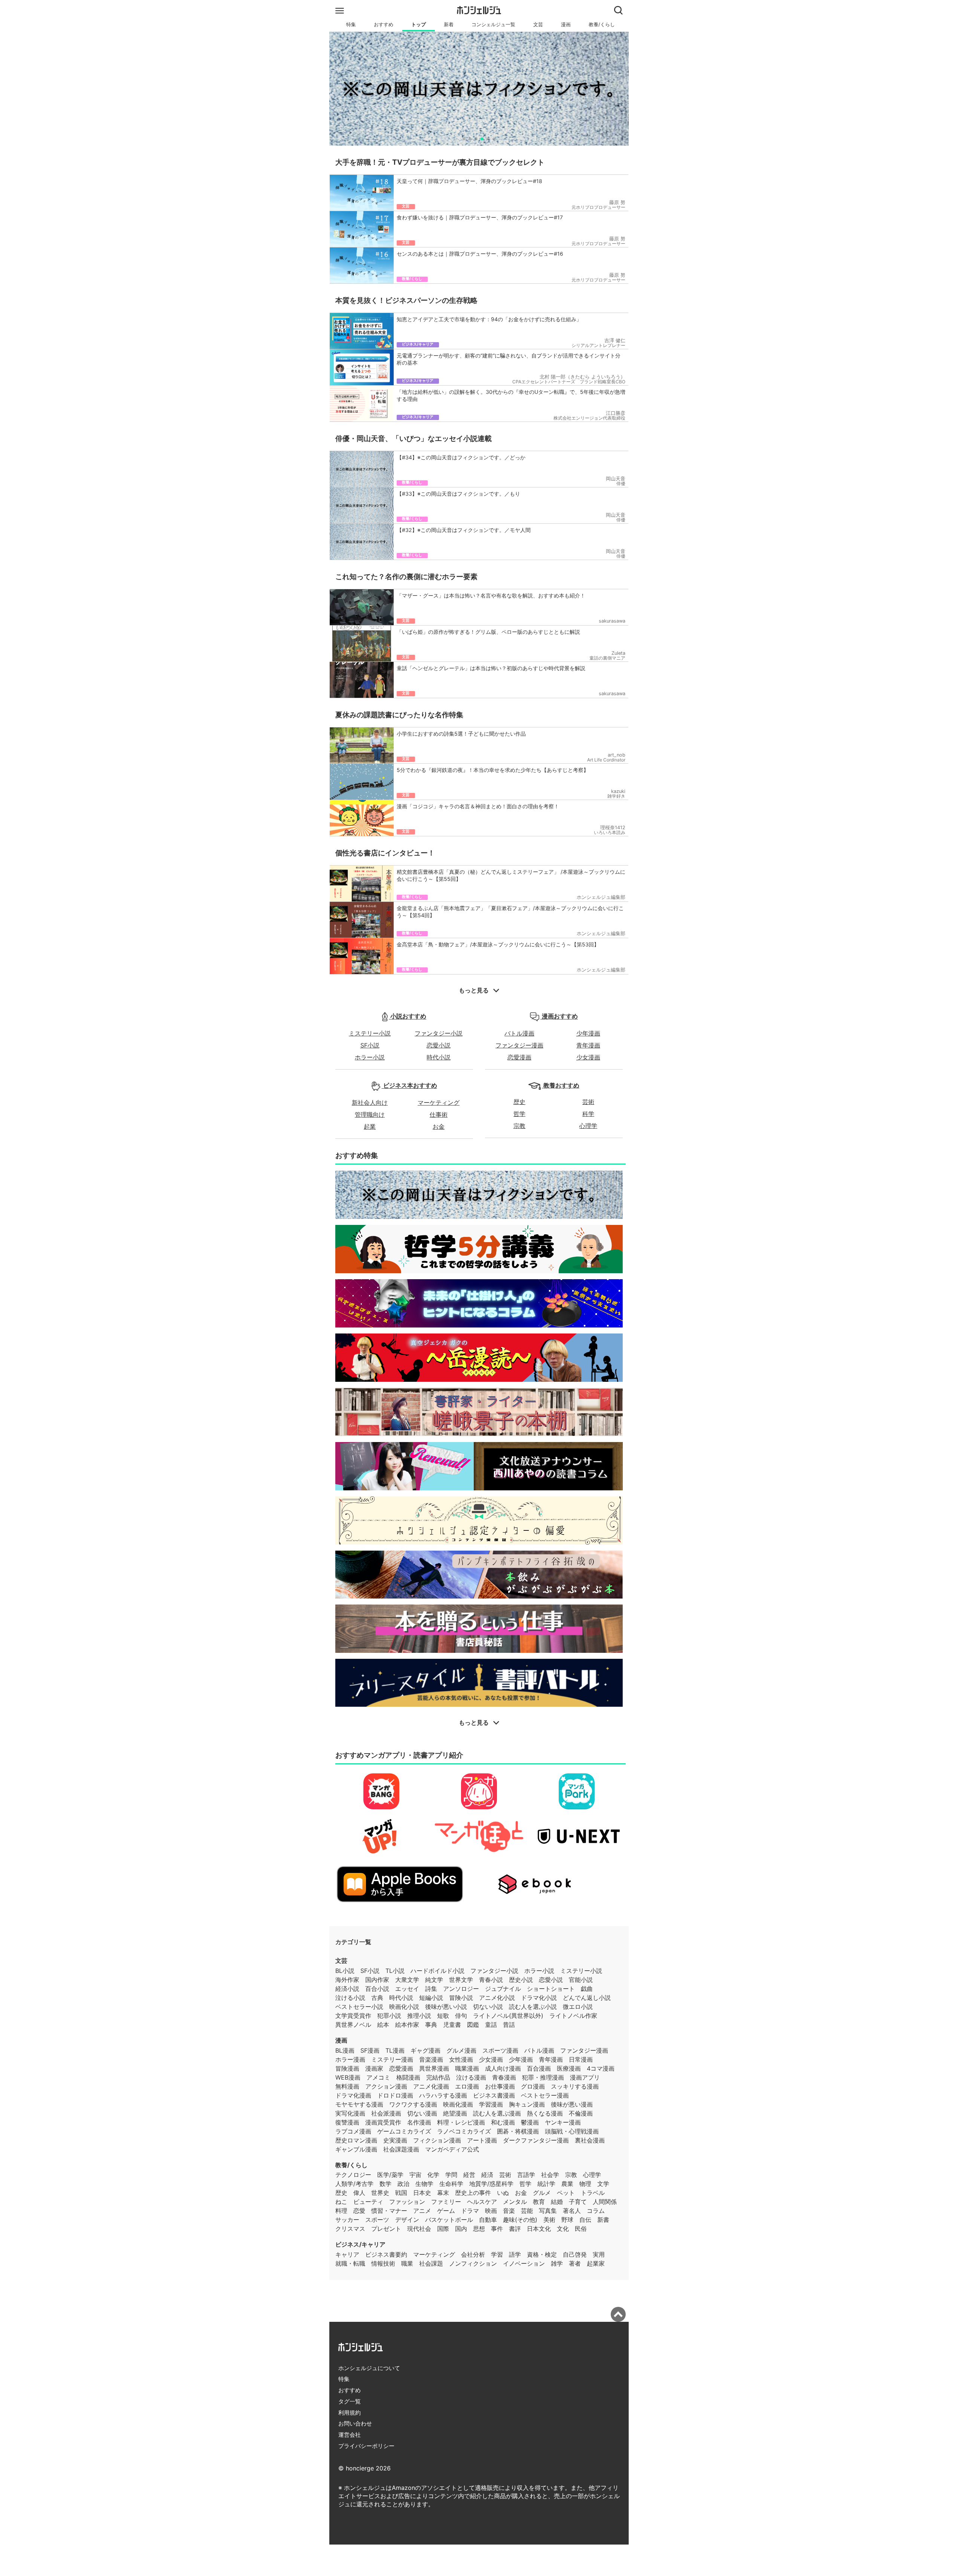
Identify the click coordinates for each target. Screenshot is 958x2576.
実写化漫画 (350, 2113)
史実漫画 (395, 2140)
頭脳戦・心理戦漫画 (572, 2131)
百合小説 (377, 1989)
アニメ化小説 (497, 1998)
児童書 (452, 2025)
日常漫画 (581, 2059)
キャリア (347, 2254)
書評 (515, 2229)
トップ (419, 25)
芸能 (527, 2211)
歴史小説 (521, 1980)
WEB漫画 (348, 2077)
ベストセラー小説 (359, 2007)
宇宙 (415, 2175)
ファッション (407, 2202)
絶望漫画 (455, 2113)
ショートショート (551, 1989)
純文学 (434, 1980)
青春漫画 (504, 2077)
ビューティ (368, 2202)
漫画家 (374, 2068)
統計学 (546, 2184)
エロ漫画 (467, 2086)
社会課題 (431, 2263)
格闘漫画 (408, 2077)
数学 (385, 2184)
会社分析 (473, 2254)
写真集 (548, 2211)
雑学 (557, 2263)
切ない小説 (488, 2007)
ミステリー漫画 (392, 2059)
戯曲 (587, 1989)
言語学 (526, 2175)
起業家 (596, 2263)
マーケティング (439, 1103)
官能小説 (581, 1980)
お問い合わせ (355, 2423)
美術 (549, 2220)
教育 (539, 2202)
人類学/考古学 (354, 2184)
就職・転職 (350, 2263)
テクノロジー (353, 2175)
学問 (451, 2175)
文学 (603, 2184)
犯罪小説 (389, 2016)
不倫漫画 (581, 2113)
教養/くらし (602, 25)
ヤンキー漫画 (563, 2122)
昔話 (509, 2025)
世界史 (380, 2193)
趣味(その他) (520, 2220)
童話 (491, 2025)
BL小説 (345, 1971)
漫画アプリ (585, 2077)
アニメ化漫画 (431, 2086)
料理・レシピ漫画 (461, 2122)
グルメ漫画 (461, 2050)
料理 (341, 2211)
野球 (567, 2220)
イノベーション (524, 2263)
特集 (351, 25)
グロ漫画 (533, 2086)
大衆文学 (407, 1980)
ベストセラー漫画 (545, 2095)
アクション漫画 (386, 2086)
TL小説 (395, 1971)
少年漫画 (588, 1033)
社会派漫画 (386, 2113)
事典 (431, 2025)
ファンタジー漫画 (519, 1045)
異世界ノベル (353, 2025)
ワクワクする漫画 (413, 2104)
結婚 (557, 2202)
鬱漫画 (530, 2122)
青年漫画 (588, 1045)
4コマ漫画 (601, 2068)
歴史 (519, 1102)
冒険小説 (461, 1998)
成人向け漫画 (503, 2068)
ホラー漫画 (350, 2059)
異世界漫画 (434, 2068)
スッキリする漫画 (575, 2086)
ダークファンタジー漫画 (536, 2140)
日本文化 (539, 2229)
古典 (377, 1998)
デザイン (407, 2220)
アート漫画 (482, 2140)
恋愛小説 (439, 1045)
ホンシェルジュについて (369, 2368)
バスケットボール (449, 2220)
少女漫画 (588, 1057)
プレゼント (386, 2229)
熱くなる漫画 (545, 2113)
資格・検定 (542, 2254)
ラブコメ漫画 (353, 2131)
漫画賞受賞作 (383, 2122)
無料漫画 (347, 2086)
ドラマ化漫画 (353, 2095)
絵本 (383, 2025)
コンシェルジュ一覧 (493, 25)
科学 (588, 1114)
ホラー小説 (370, 1057)
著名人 (572, 2211)
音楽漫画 (431, 2059)
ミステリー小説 (370, 1033)
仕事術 (439, 1114)
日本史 (422, 2193)
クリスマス (350, 2229)
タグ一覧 (350, 2401)
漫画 (566, 25)
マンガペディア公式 (452, 2149)
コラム (596, 2211)
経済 (487, 2175)
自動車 (488, 2220)
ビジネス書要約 (386, 2254)
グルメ (542, 2193)
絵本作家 (407, 2025)
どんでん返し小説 (587, 1998)
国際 (443, 2229)
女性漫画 (461, 2059)
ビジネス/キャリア (360, 2244)
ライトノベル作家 (573, 2016)
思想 (479, 2229)
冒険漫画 (347, 2068)
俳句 (461, 2016)
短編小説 (431, 1998)
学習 (497, 2254)
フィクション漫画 (437, 2140)
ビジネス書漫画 (494, 2095)
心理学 (588, 1126)
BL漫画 (345, 2050)
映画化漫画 (458, 2104)
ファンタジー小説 (439, 1033)
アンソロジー (461, 1989)
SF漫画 (370, 2050)
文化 (563, 2229)
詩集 (431, 1989)
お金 (439, 1126)
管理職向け (370, 1114)
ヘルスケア (482, 2202)
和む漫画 (503, 2122)
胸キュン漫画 (527, 2104)
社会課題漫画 (401, 2149)
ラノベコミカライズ (464, 2131)
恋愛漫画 (519, 1057)
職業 (407, 2263)
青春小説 (491, 1980)
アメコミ (378, 2077)
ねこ (341, 2202)
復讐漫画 (347, 2122)
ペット (566, 2193)
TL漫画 (395, 2050)
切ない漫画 (422, 2113)
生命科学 (451, 2184)
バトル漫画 (519, 1033)
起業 (370, 1126)
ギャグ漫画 (425, 2050)
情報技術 (383, 2263)
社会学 (550, 2175)
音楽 (509, 2211)
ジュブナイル (503, 1989)
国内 (461, 2229)
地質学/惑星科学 (491, 2184)
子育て (578, 2202)
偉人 (359, 2193)
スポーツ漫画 (500, 2050)
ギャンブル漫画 (356, 2149)
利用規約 (350, 2413)
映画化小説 (404, 2007)
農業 (567, 2184)
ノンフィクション (473, 2263)
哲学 (519, 1114)
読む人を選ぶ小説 (533, 2007)
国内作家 (377, 1980)
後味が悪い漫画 (572, 2104)
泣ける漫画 (471, 2077)
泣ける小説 (350, 1998)
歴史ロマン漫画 (356, 2140)
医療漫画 (569, 2068)
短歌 (443, 2016)
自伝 (585, 2220)
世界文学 (461, 1980)
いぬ (503, 2193)
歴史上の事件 (473, 2193)
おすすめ (384, 25)
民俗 (581, 2229)
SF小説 (370, 1045)
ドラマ (470, 2211)
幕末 (443, 2193)
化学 (433, 2175)
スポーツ (377, 2220)
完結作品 (438, 2077)
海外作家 (347, 1980)
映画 (491, 2211)
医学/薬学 (390, 2175)
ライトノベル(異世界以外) (508, 2016)
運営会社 (350, 2435)
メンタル (515, 2202)
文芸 (538, 25)
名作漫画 (419, 2122)
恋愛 (359, 2211)
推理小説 (419, 2016)
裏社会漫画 (590, 2140)
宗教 (519, 1126)
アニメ (422, 2211)
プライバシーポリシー (366, 2446)
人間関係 (605, 2202)
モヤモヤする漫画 (359, 2104)
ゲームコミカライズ (404, 2131)
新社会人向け (370, 1103)
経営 (469, 2175)
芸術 (588, 1102)
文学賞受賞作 (353, 2016)
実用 (599, 2254)
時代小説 (439, 1057)
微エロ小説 (578, 2007)
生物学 (424, 2184)
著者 (575, 2263)
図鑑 (473, 2025)
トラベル (593, 2193)
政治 (403, 2184)
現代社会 (419, 2229)
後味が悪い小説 (446, 2007)
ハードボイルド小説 (437, 1971)
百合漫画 (539, 2068)
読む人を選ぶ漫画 (497, 2113)
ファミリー (446, 2202)
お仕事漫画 (500, 2086)
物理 (585, 2184)
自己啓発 (575, 2254)
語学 (515, 2254)
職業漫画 (467, 2068)
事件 (497, 2229)
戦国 (401, 2193)
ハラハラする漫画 (443, 2095)
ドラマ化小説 (539, 1998)
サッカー (347, 2220)
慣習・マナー (389, 2211)
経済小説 (347, 1989)
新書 (603, 2220)
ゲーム (446, 2211)
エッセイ (407, 1989)
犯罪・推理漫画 (543, 2077)
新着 (449, 25)
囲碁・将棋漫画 (518, 2131)
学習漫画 (491, 2104)
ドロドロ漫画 (395, 2095)
